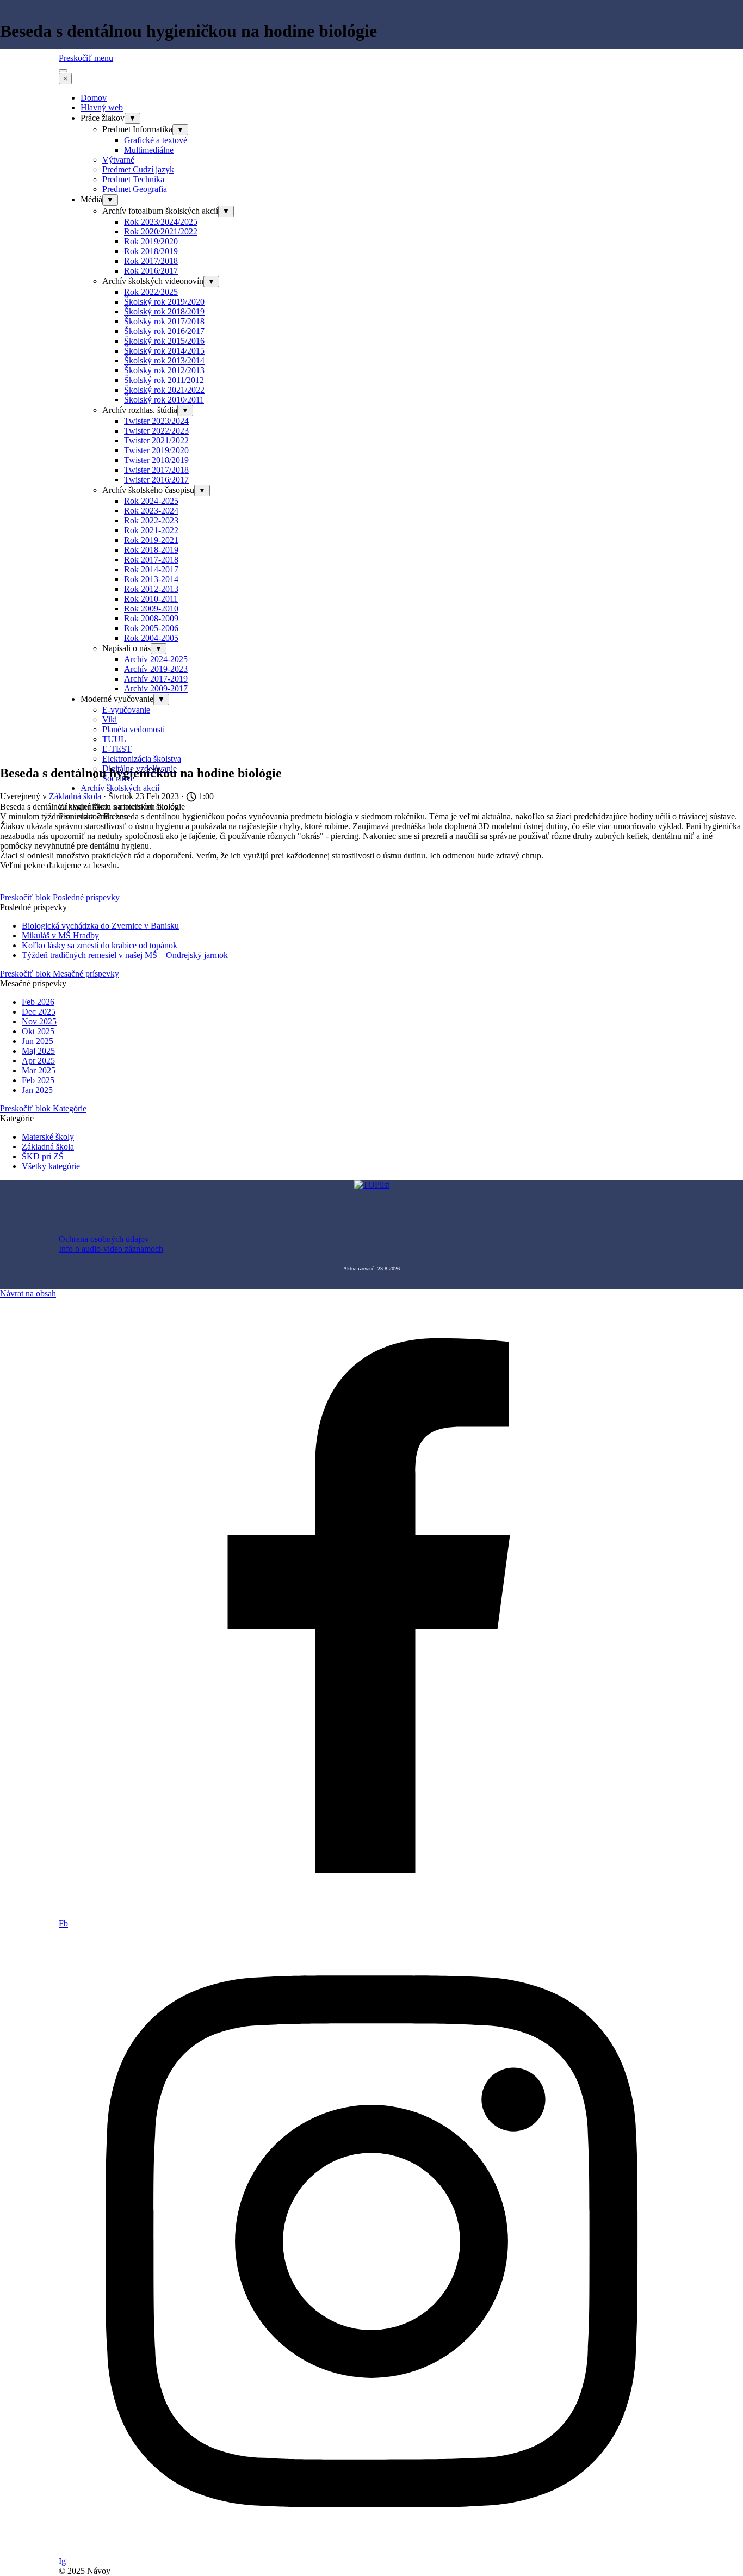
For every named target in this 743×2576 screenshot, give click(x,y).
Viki (110, 719)
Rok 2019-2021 (151, 540)
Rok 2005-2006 (151, 628)
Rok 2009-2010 (151, 609)
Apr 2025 (38, 1061)
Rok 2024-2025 (151, 501)
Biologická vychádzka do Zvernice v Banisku (100, 926)
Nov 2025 (39, 1021)
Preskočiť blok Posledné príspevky (60, 897)
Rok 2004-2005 (151, 638)
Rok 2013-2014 (151, 579)
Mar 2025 (39, 1070)
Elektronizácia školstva (142, 759)
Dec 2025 (39, 1012)
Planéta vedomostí (134, 729)
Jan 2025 (37, 1090)
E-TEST (117, 749)
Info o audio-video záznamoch (111, 1249)
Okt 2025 (38, 1031)
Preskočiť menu (86, 58)
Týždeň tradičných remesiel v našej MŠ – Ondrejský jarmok (125, 955)
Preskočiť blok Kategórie (43, 1108)
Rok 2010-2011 (151, 599)
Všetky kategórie (51, 1166)
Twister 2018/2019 (156, 460)
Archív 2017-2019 (156, 679)
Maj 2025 (38, 1051)
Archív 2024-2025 (156, 659)
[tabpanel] (371, 1244)
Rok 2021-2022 (151, 530)
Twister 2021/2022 (156, 440)
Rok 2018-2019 (151, 550)
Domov (94, 98)
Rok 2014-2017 (151, 569)
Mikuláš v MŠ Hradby (60, 935)
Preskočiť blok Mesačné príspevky (60, 974)
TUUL (114, 739)
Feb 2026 (38, 1002)
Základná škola (48, 1147)
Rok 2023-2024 (151, 511)
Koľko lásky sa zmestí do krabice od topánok (100, 945)
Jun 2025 (38, 1041)
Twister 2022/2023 (156, 431)
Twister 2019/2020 (156, 450)
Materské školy (48, 1137)
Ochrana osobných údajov (104, 1239)
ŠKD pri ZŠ (43, 1156)
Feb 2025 (38, 1080)
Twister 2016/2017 (156, 480)
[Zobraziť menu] (63, 71)
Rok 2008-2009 (151, 618)
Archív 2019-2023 (156, 669)
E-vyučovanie (126, 710)
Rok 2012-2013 (151, 589)
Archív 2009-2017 (156, 688)
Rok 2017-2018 (151, 560)
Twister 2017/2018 (156, 470)
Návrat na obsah (28, 1293)
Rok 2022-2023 (151, 520)
